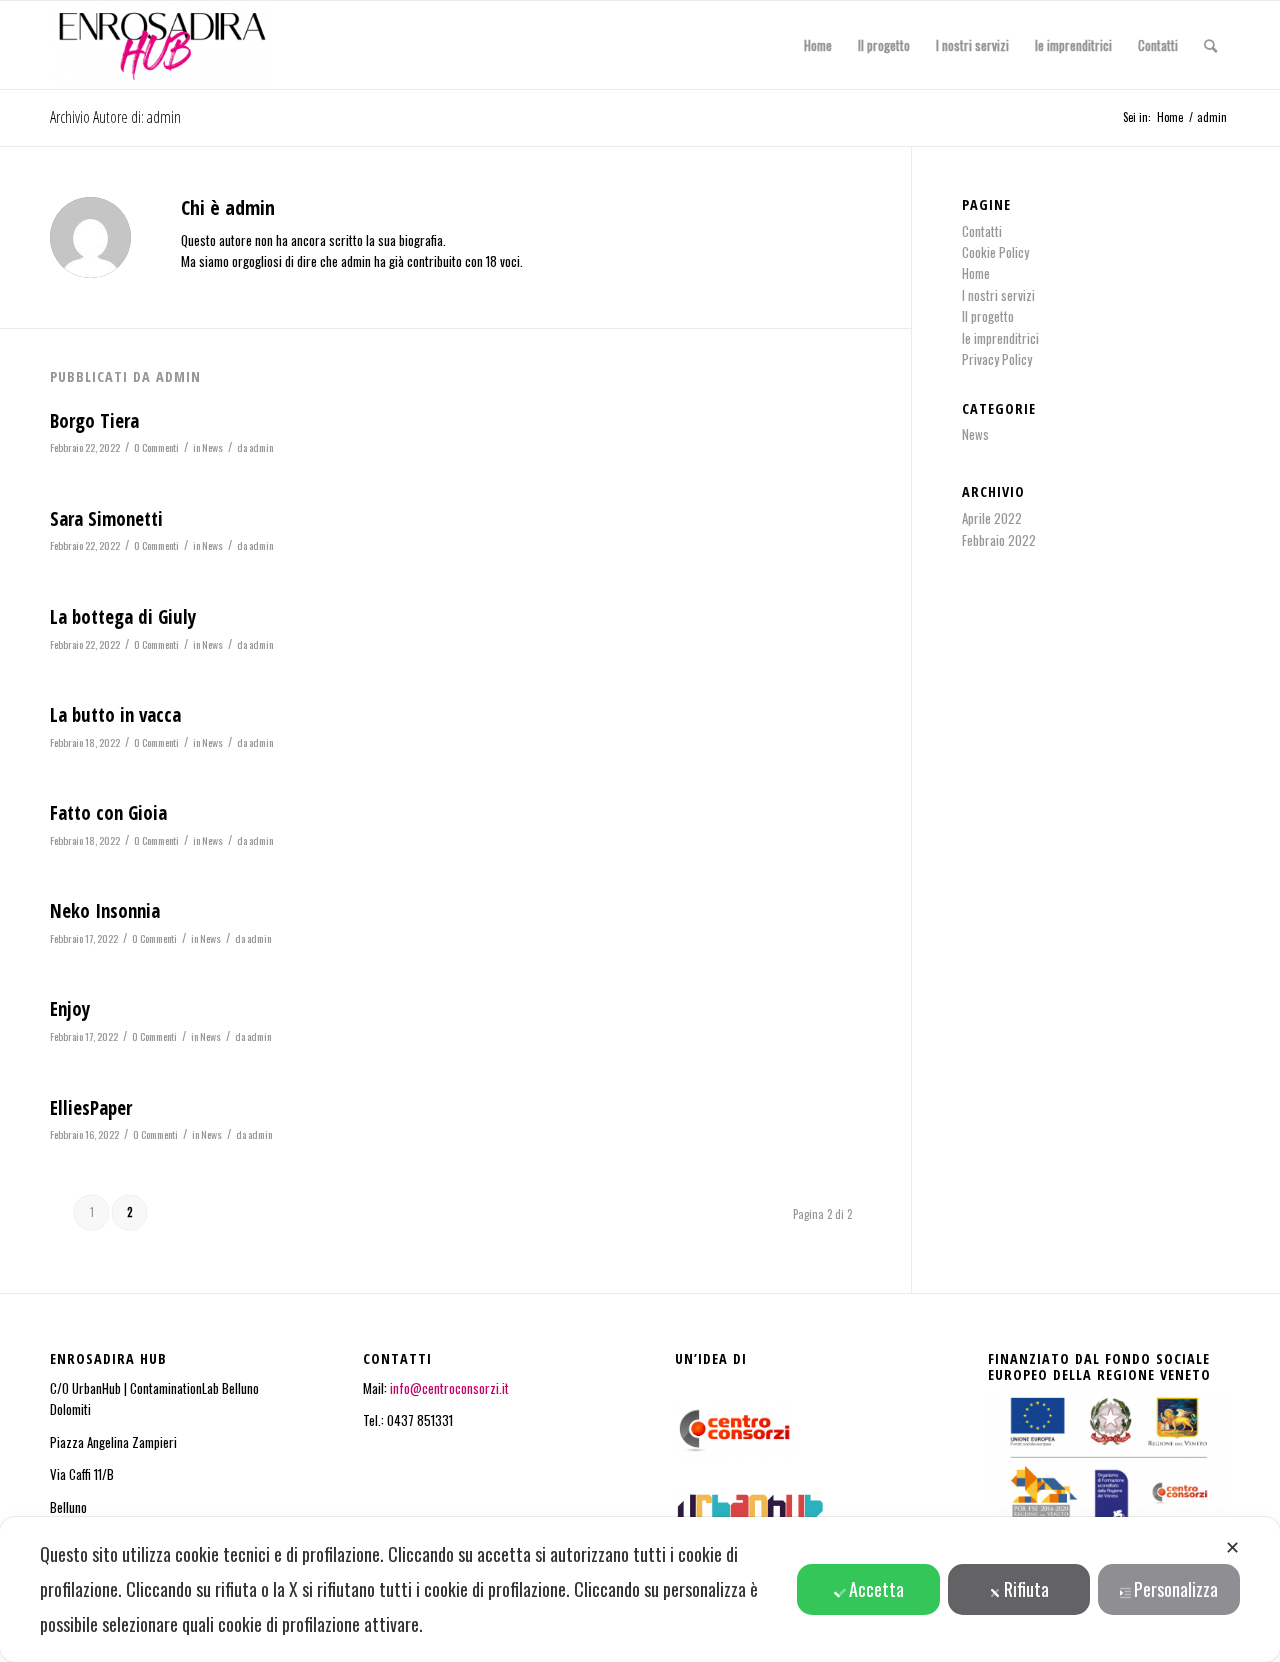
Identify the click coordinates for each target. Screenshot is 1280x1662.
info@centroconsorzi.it (451, 1388)
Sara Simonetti (106, 519)
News (212, 447)
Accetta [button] (876, 1589)
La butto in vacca (115, 715)
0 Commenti (156, 447)
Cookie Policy (995, 252)
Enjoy (70, 1009)
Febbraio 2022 (999, 540)
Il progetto (988, 316)
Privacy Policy (997, 359)
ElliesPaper (91, 1108)
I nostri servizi (998, 295)
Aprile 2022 (992, 518)
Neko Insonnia (105, 911)
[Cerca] (1210, 45)
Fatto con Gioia (108, 813)
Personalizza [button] (1176, 1589)
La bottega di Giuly (123, 617)
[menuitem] (818, 45)
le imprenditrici (1000, 338)
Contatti (982, 231)
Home (976, 273)
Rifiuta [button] (1026, 1589)
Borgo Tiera (94, 421)
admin (261, 447)
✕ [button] (1232, 1546)
